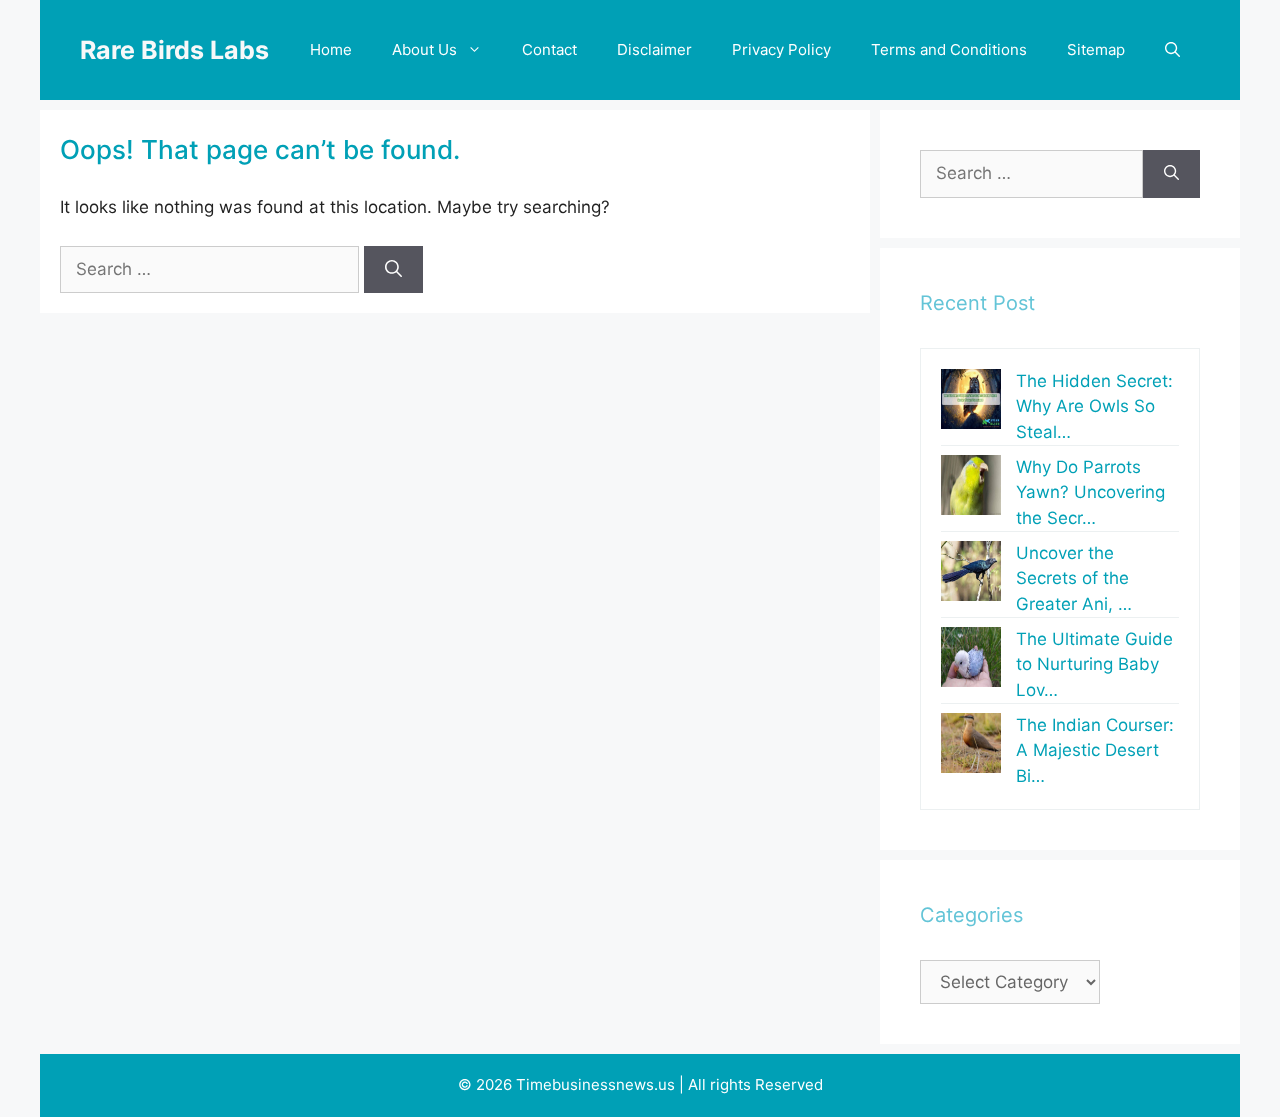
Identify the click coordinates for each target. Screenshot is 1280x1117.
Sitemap (1096, 49)
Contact (549, 49)
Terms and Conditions (949, 49)
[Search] (393, 270)
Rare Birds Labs (174, 50)
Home (331, 49)
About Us (424, 49)
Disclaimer (654, 49)
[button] (1172, 50)
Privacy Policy (781, 49)
